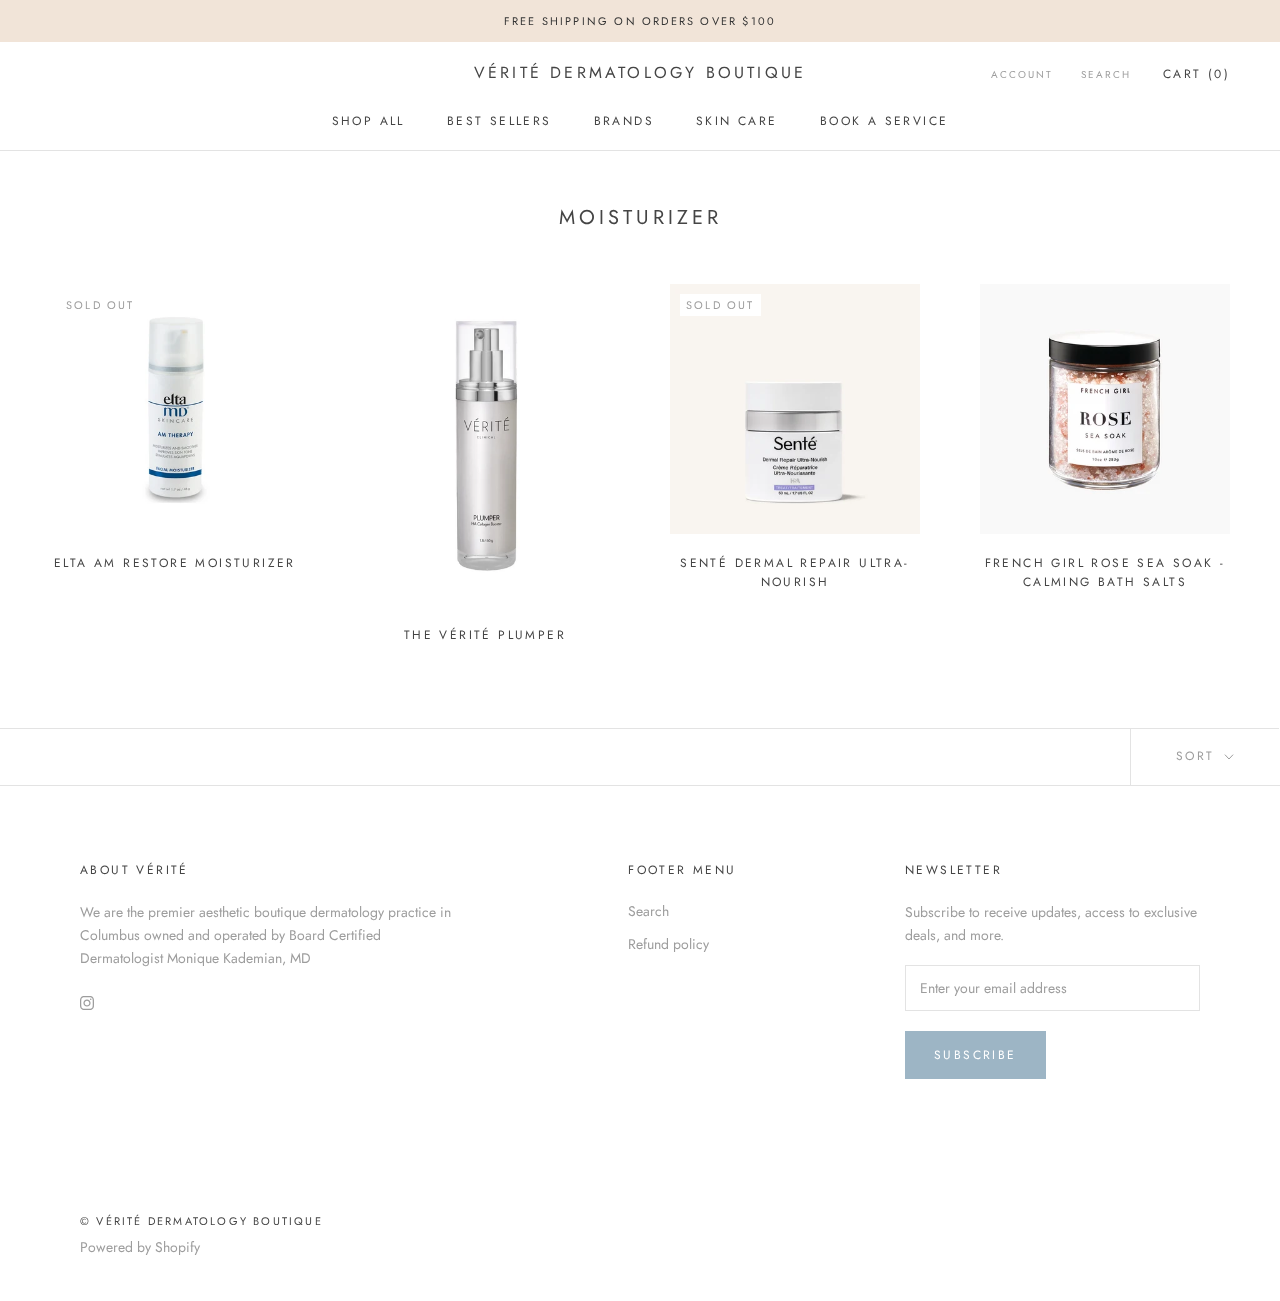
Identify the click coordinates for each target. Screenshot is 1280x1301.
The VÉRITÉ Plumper (485, 635)
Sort (1198, 756)
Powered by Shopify (140, 1247)
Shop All (368, 121)
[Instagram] (87, 1001)
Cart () (1196, 74)
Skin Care (737, 121)
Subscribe (975, 1055)
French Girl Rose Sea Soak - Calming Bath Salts (1105, 573)
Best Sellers (499, 121)
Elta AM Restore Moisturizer (175, 563)
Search (1106, 74)
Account (1022, 74)
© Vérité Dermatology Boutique (201, 1221)
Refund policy (668, 944)
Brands (624, 121)
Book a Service (884, 121)
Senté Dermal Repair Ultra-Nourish (794, 573)
